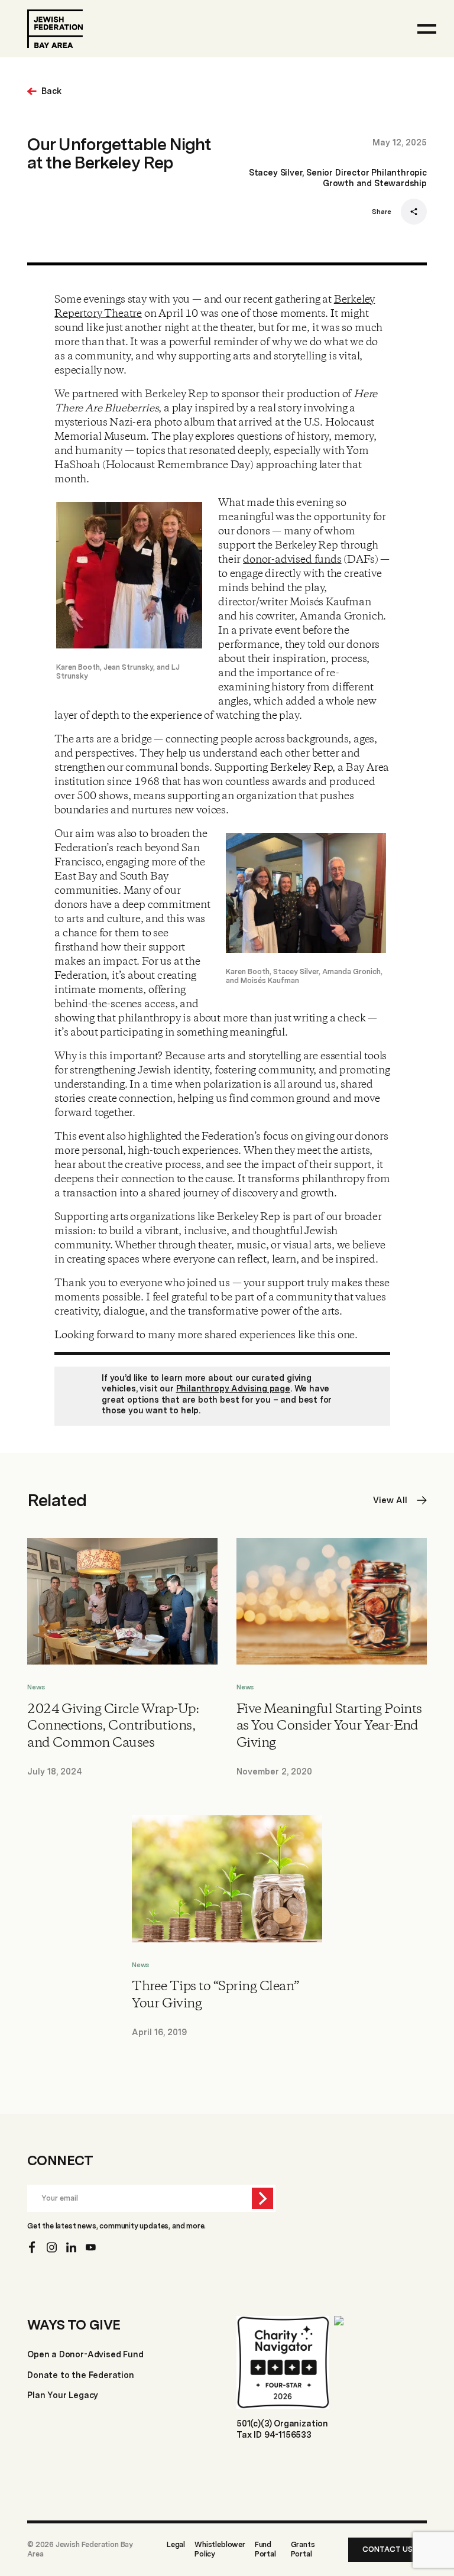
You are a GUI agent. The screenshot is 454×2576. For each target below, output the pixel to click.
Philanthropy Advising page (233, 1388)
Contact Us (387, 2549)
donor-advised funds (292, 560)
